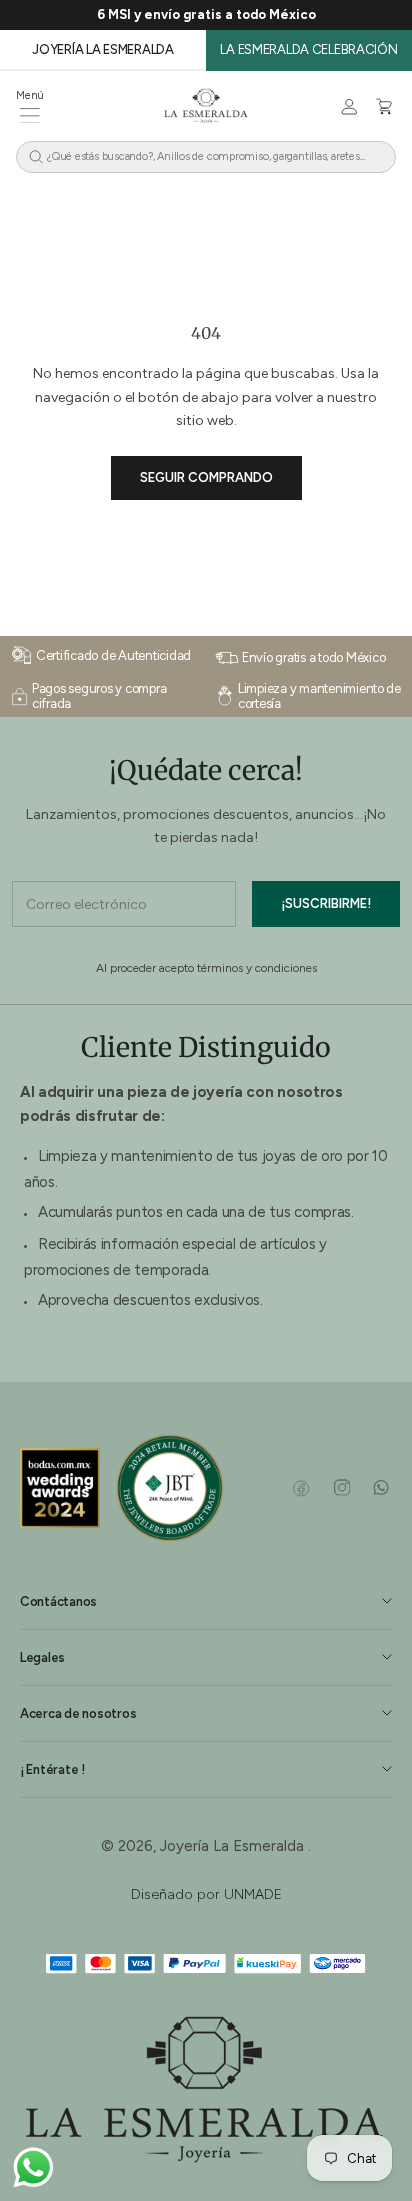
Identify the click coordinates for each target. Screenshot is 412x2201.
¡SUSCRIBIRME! (326, 903)
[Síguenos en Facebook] (301, 1488)
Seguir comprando (206, 477)
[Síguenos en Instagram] (341, 1488)
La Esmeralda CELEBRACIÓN (308, 49)
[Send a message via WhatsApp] (33, 2167)
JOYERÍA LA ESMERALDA (102, 49)
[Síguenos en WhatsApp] (380, 1488)
